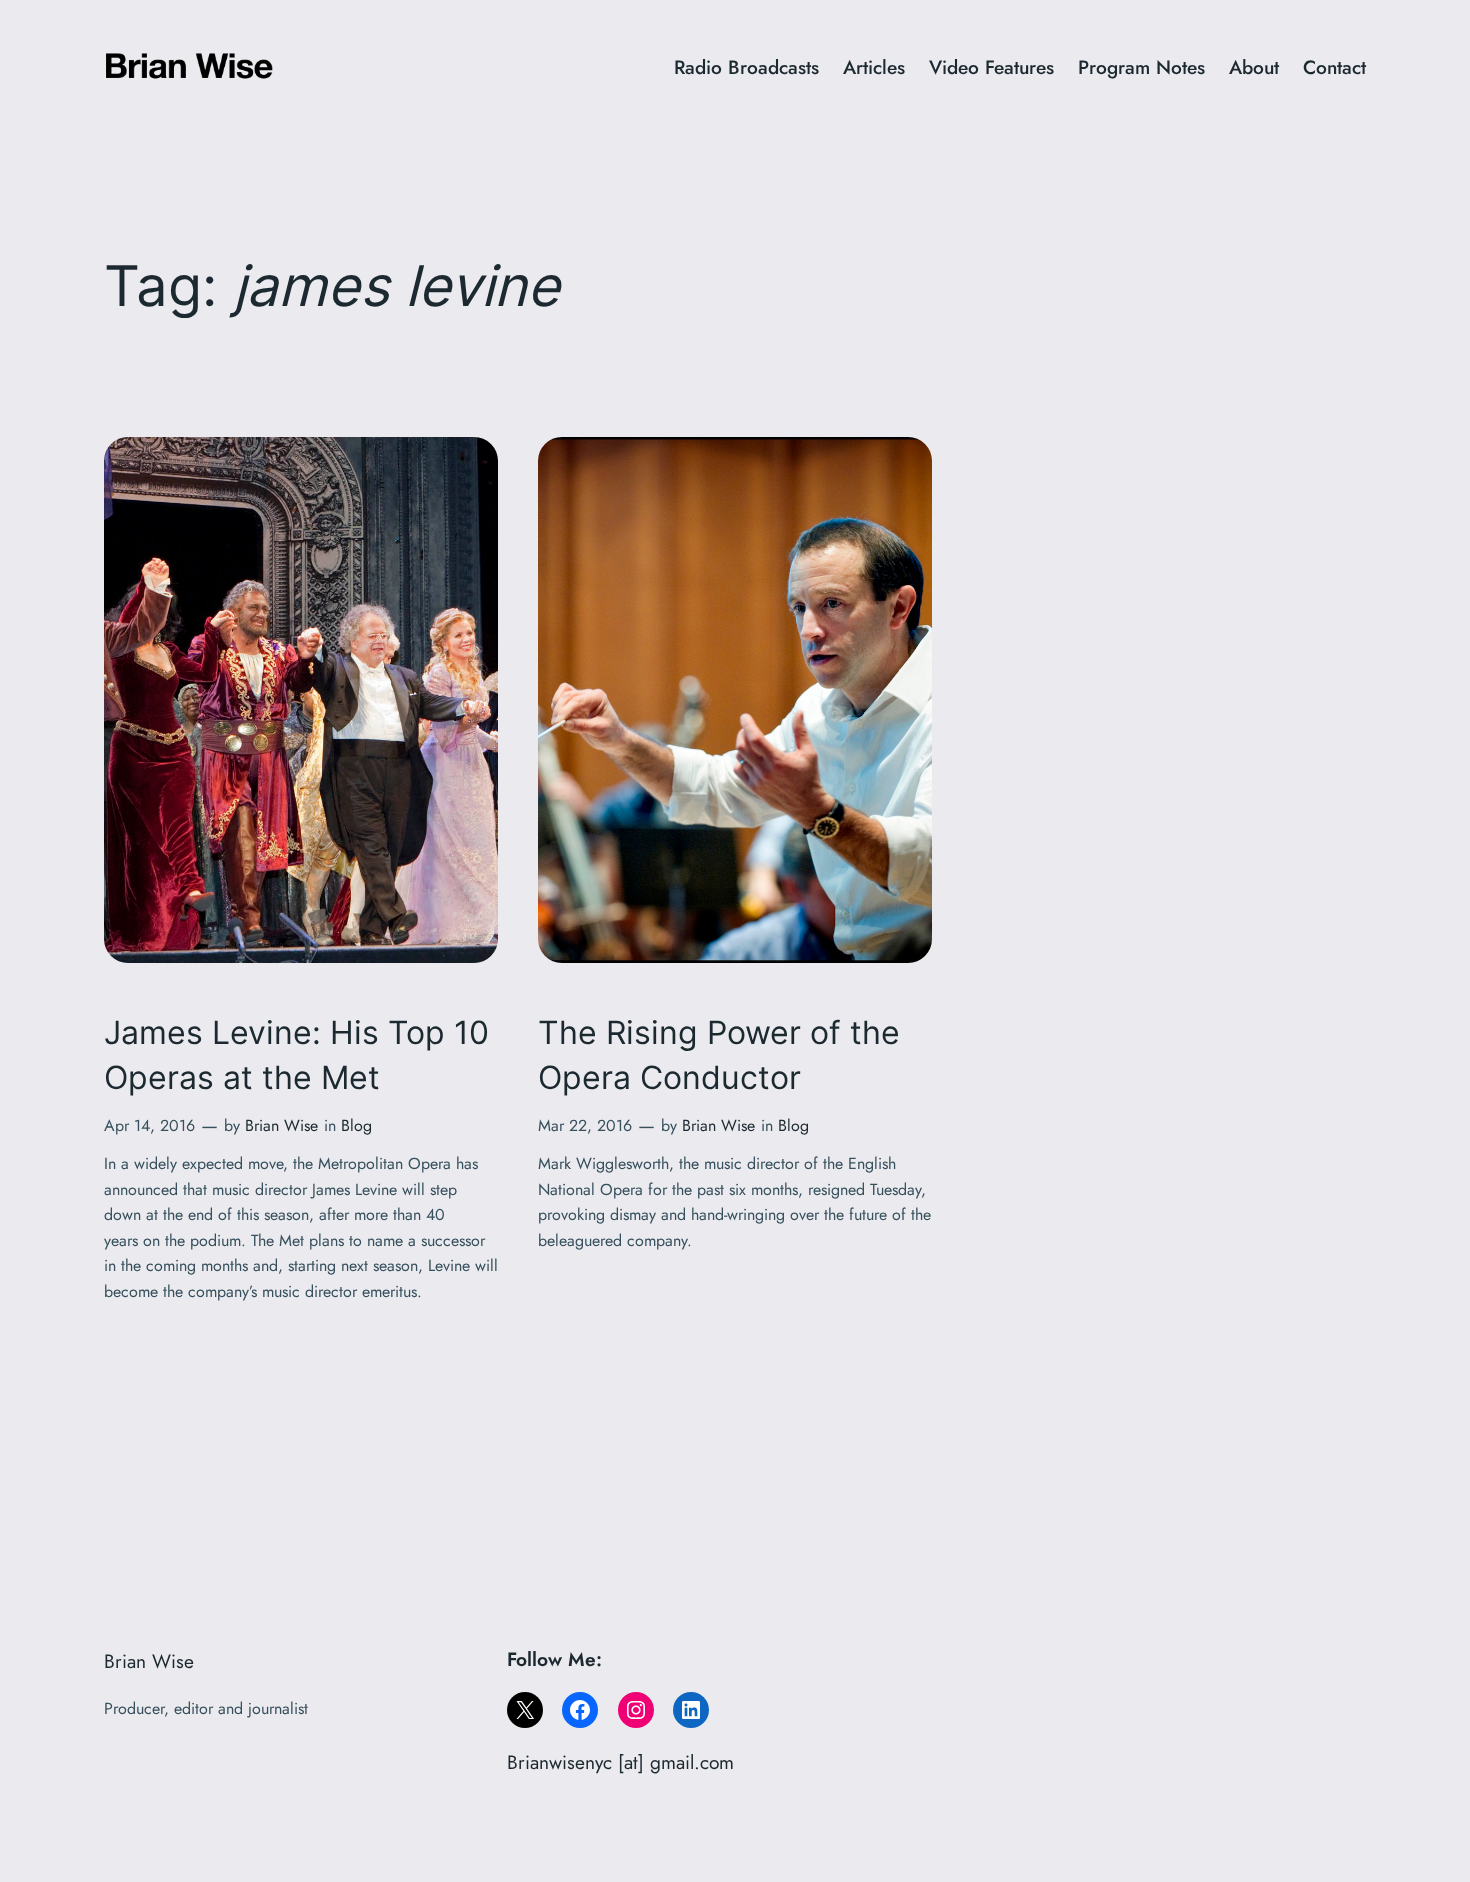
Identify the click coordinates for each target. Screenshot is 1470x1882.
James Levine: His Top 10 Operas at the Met (296, 1055)
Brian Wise (281, 1125)
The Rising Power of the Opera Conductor (719, 1055)
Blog (356, 1125)
